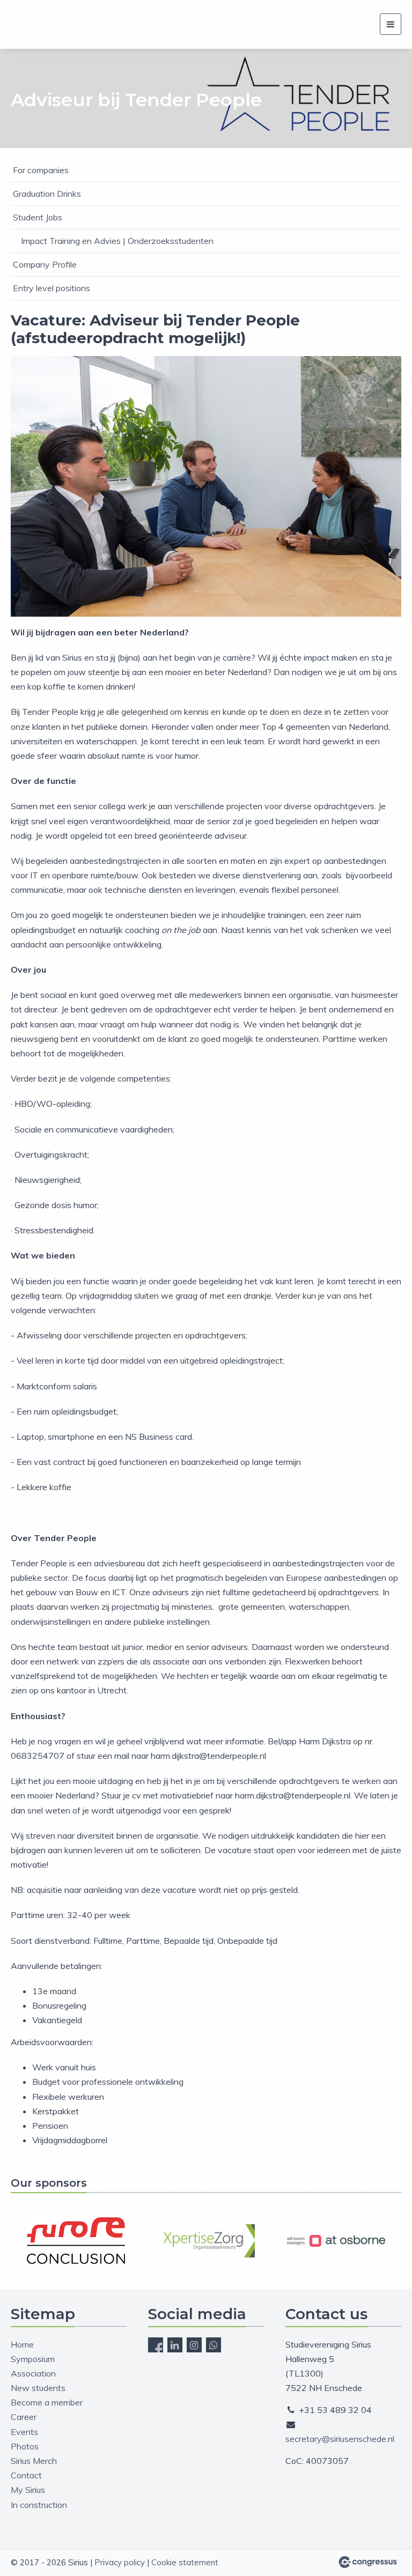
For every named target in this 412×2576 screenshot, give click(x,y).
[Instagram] (194, 2345)
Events (24, 2432)
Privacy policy (120, 2562)
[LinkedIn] (175, 2345)
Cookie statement (185, 2562)
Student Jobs (38, 217)
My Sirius (28, 2490)
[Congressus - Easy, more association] (368, 2562)
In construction (39, 2505)
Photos (25, 2446)
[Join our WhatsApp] (214, 2345)
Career (24, 2417)
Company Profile (45, 264)
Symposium (33, 2359)
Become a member (47, 2402)
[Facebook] (156, 2345)
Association (33, 2373)
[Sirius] (24, 24)
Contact (26, 2475)
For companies (41, 170)
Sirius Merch (34, 2461)
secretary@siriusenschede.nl (340, 2439)
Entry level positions (51, 288)
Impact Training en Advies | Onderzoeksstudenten (117, 241)
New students (38, 2388)
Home (22, 2344)
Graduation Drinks (47, 194)
